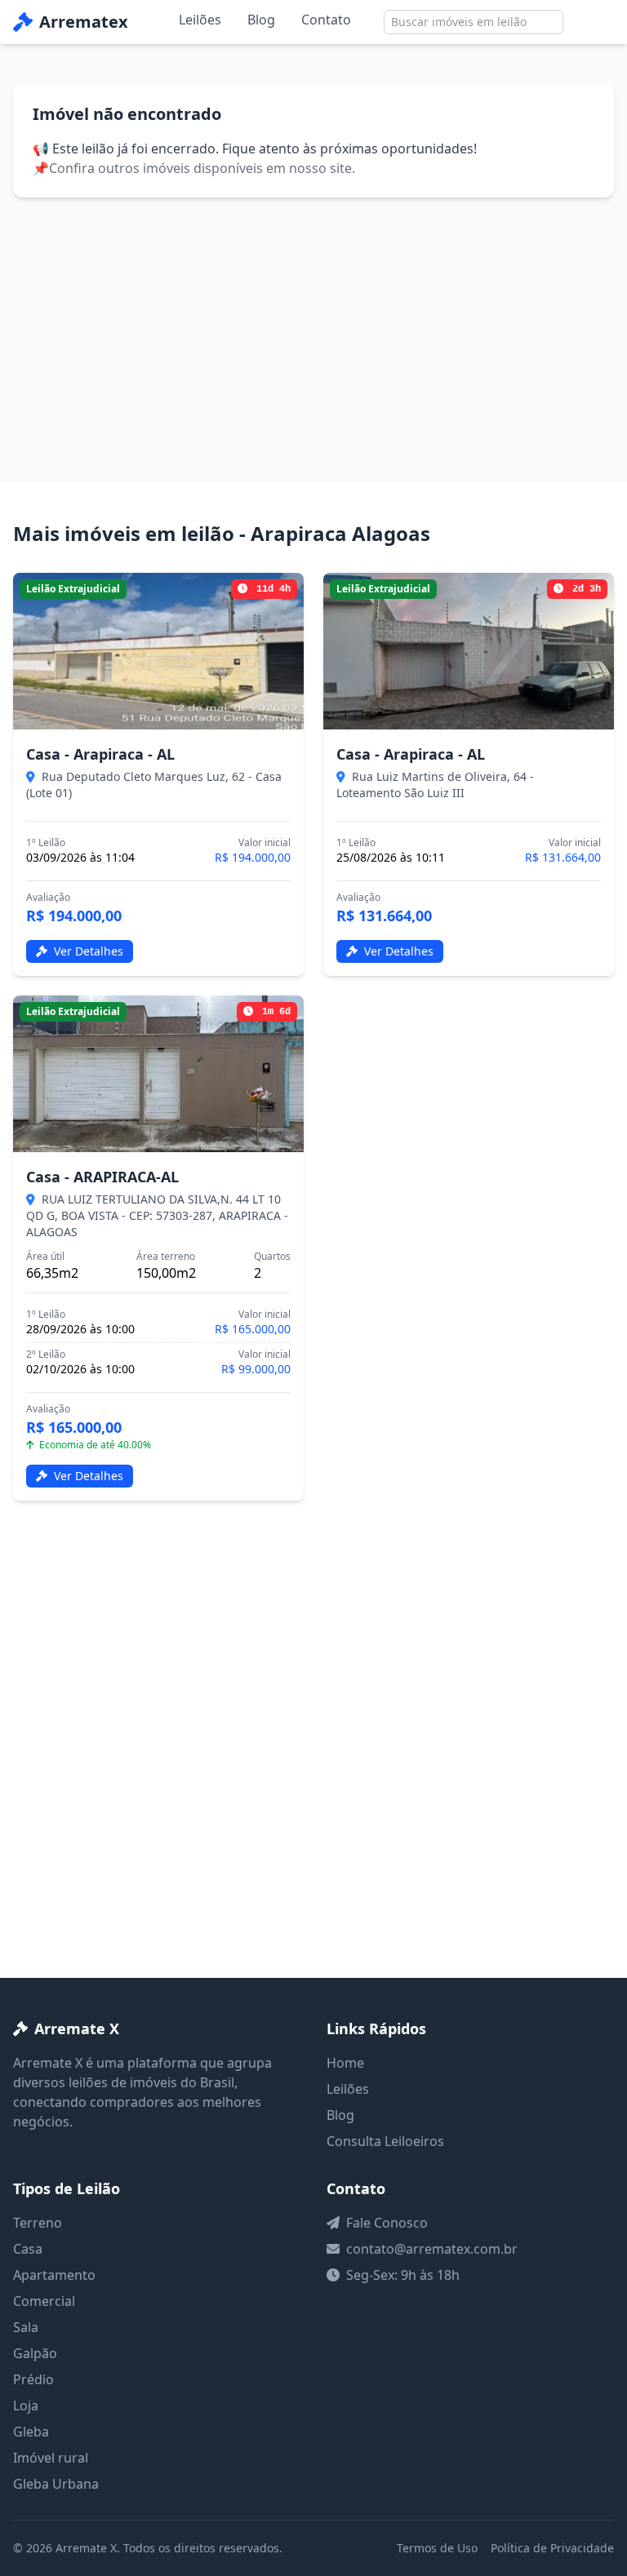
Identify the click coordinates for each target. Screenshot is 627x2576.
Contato (326, 20)
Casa (28, 2249)
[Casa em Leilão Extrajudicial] (158, 651)
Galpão (35, 2353)
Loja (26, 2405)
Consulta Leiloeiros (385, 2141)
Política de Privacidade (552, 2548)
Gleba (31, 2432)
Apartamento (54, 2275)
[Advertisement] (313, 320)
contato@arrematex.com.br (432, 2249)
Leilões (200, 20)
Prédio (33, 2379)
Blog (261, 20)
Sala (26, 2327)
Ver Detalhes (87, 951)
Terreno (38, 2223)
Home (345, 2063)
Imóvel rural (51, 2458)
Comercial (44, 2301)
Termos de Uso (437, 2548)
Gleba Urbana (56, 2484)
